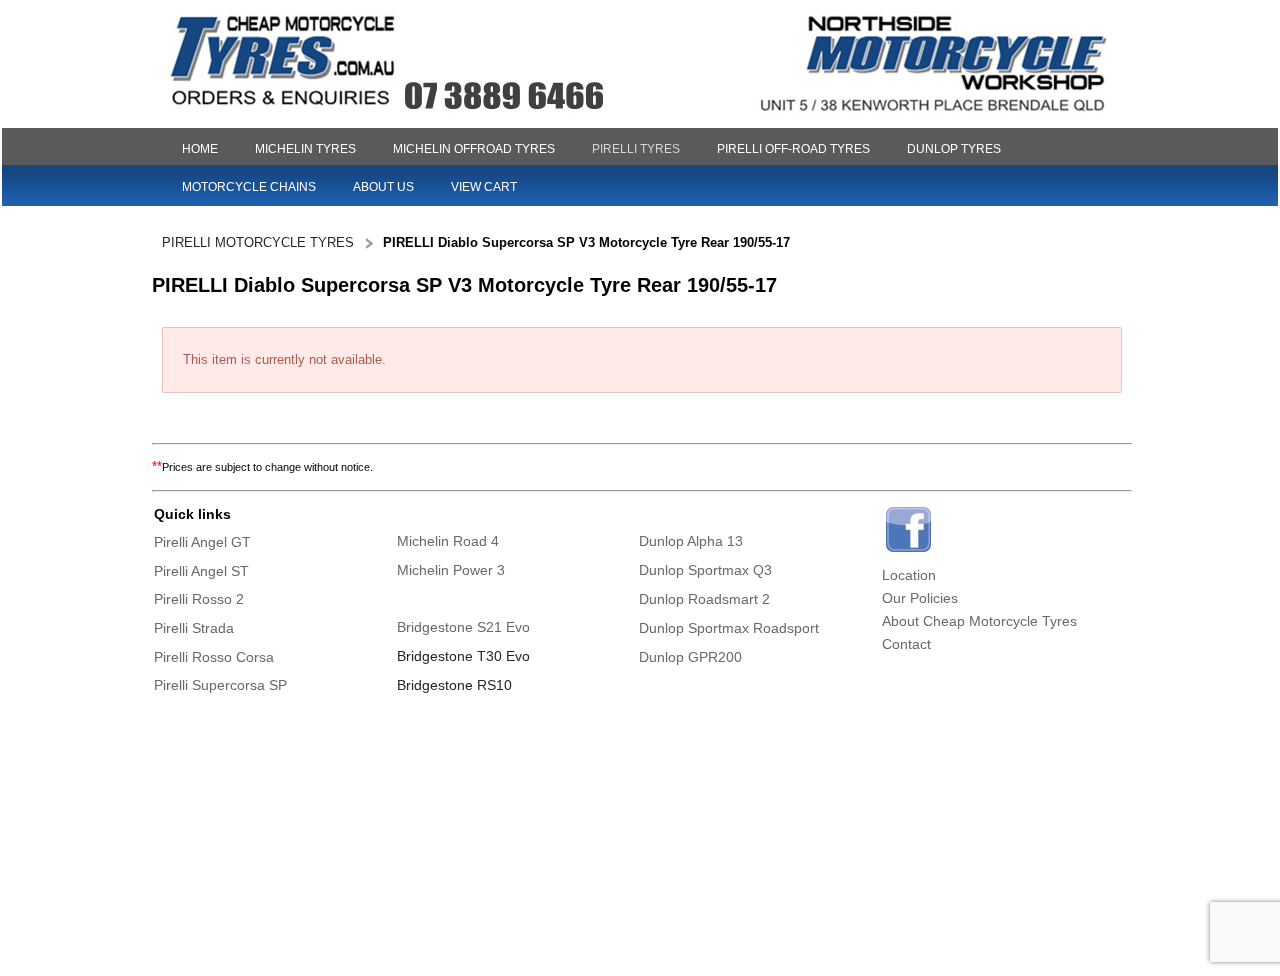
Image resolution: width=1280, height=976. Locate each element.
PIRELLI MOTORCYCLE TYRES (258, 242)
